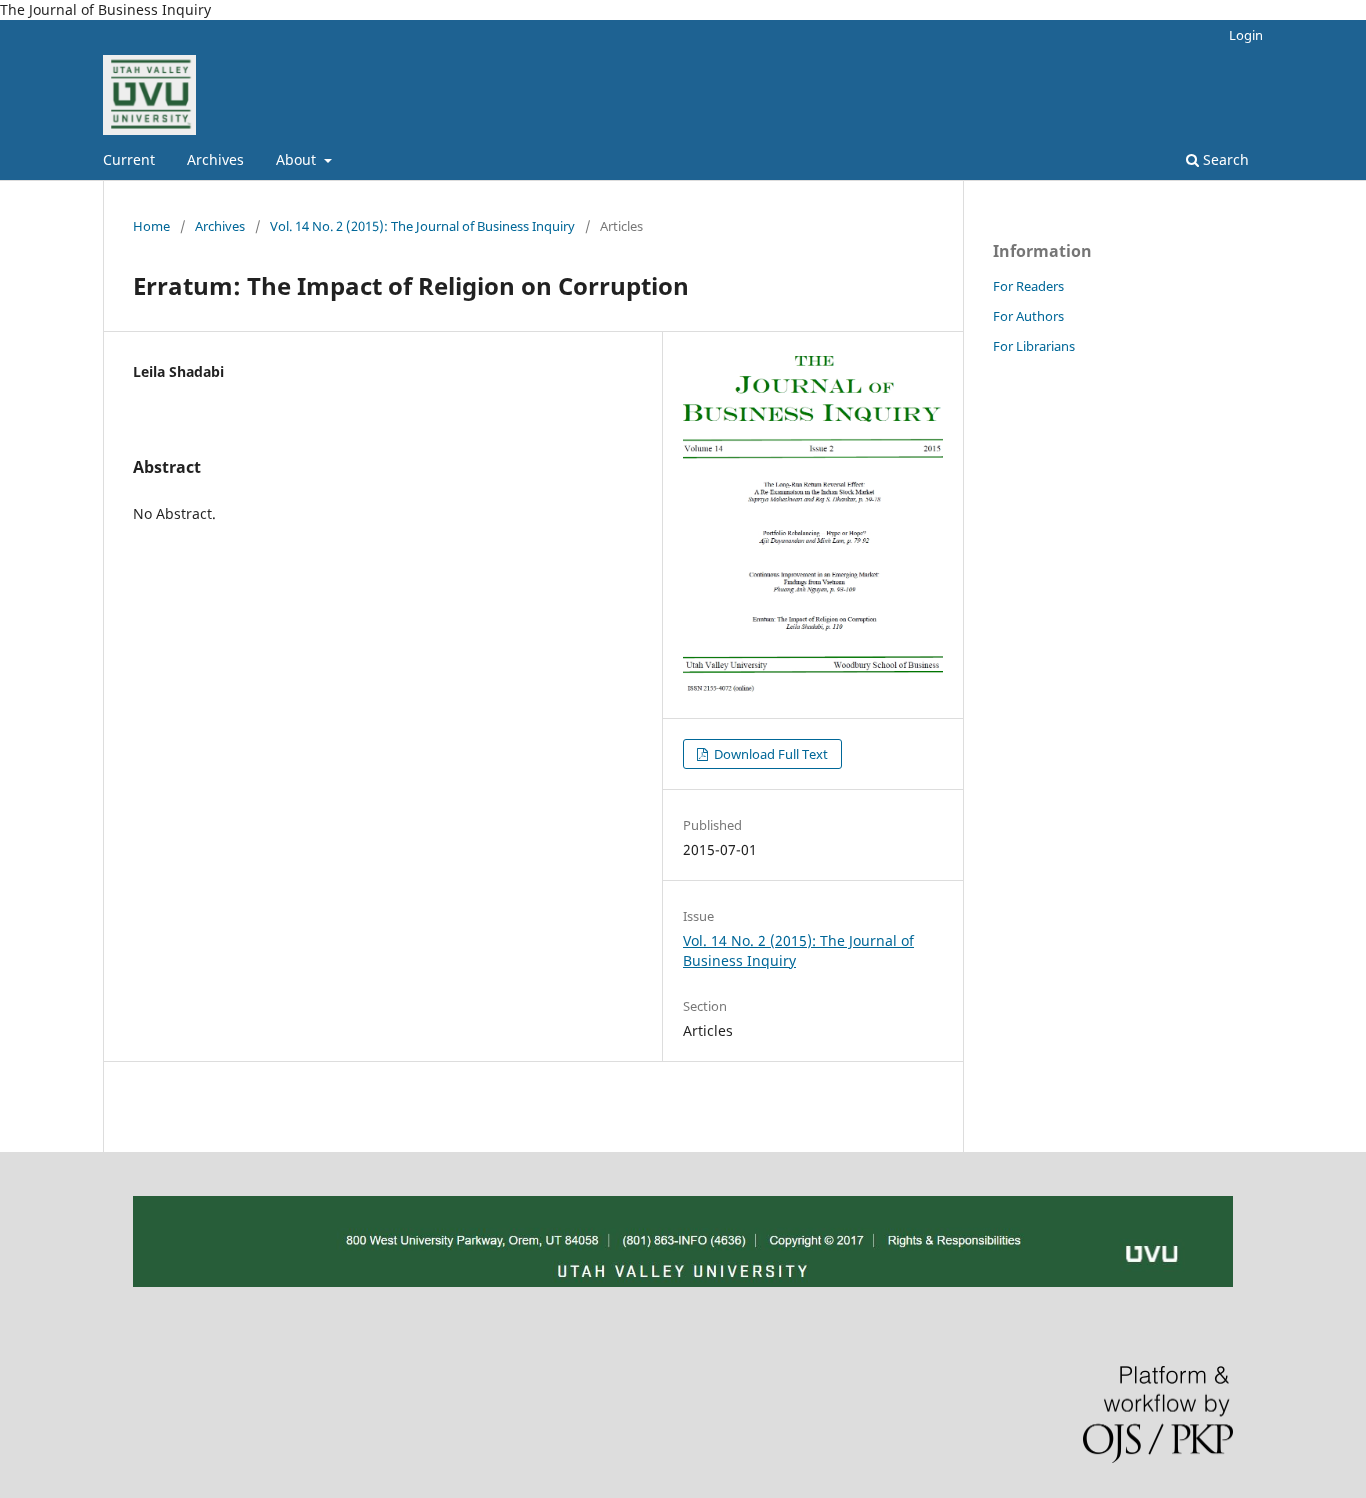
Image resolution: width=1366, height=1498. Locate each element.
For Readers (1028, 286)
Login (1246, 35)
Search (1224, 159)
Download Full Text (769, 754)
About (298, 159)
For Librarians (1034, 346)
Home (151, 226)
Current (129, 159)
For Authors (1028, 316)
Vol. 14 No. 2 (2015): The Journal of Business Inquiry (422, 226)
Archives (215, 159)
